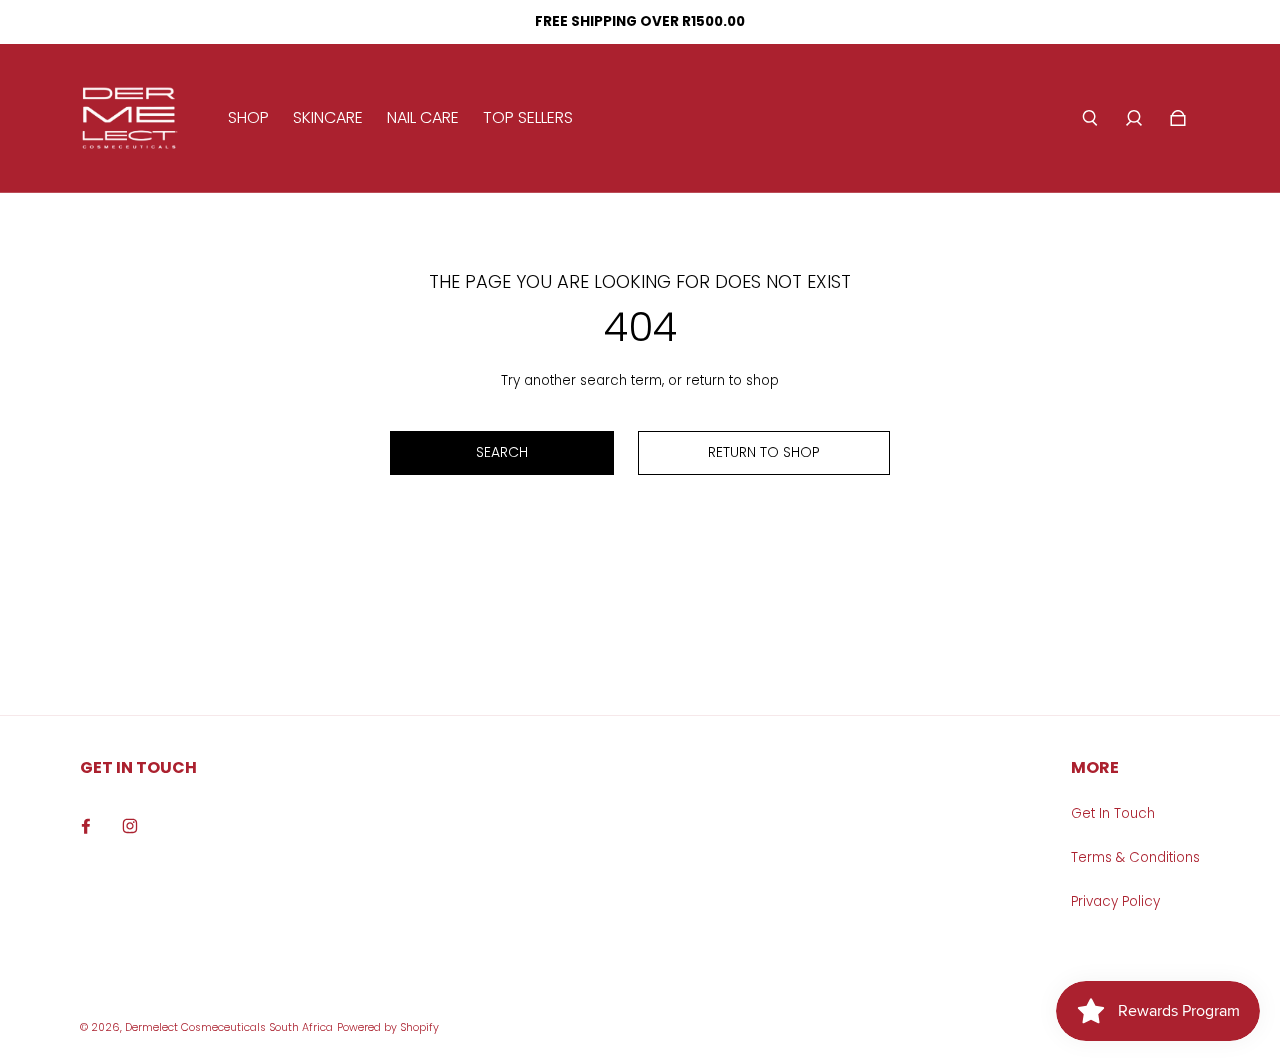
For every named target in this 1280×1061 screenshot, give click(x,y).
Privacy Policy (1115, 901)
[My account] (1134, 118)
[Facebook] (86, 826)
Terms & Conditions (1135, 857)
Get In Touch (1113, 813)
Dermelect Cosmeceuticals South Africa (229, 1027)
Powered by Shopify (388, 1027)
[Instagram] (130, 826)
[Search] (1090, 118)
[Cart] (1178, 118)
